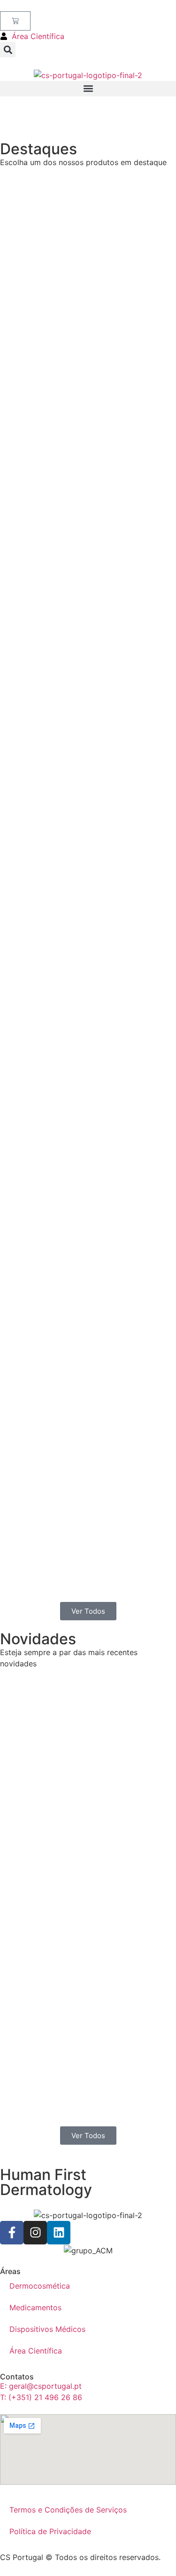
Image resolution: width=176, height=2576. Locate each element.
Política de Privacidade (50, 2531)
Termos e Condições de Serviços (68, 2510)
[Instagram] (35, 2233)
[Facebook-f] (12, 2233)
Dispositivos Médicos (47, 2329)
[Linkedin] (59, 2233)
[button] (8, 50)
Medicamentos (35, 2307)
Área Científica (36, 2351)
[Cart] (15, 21)
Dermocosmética (40, 2286)
